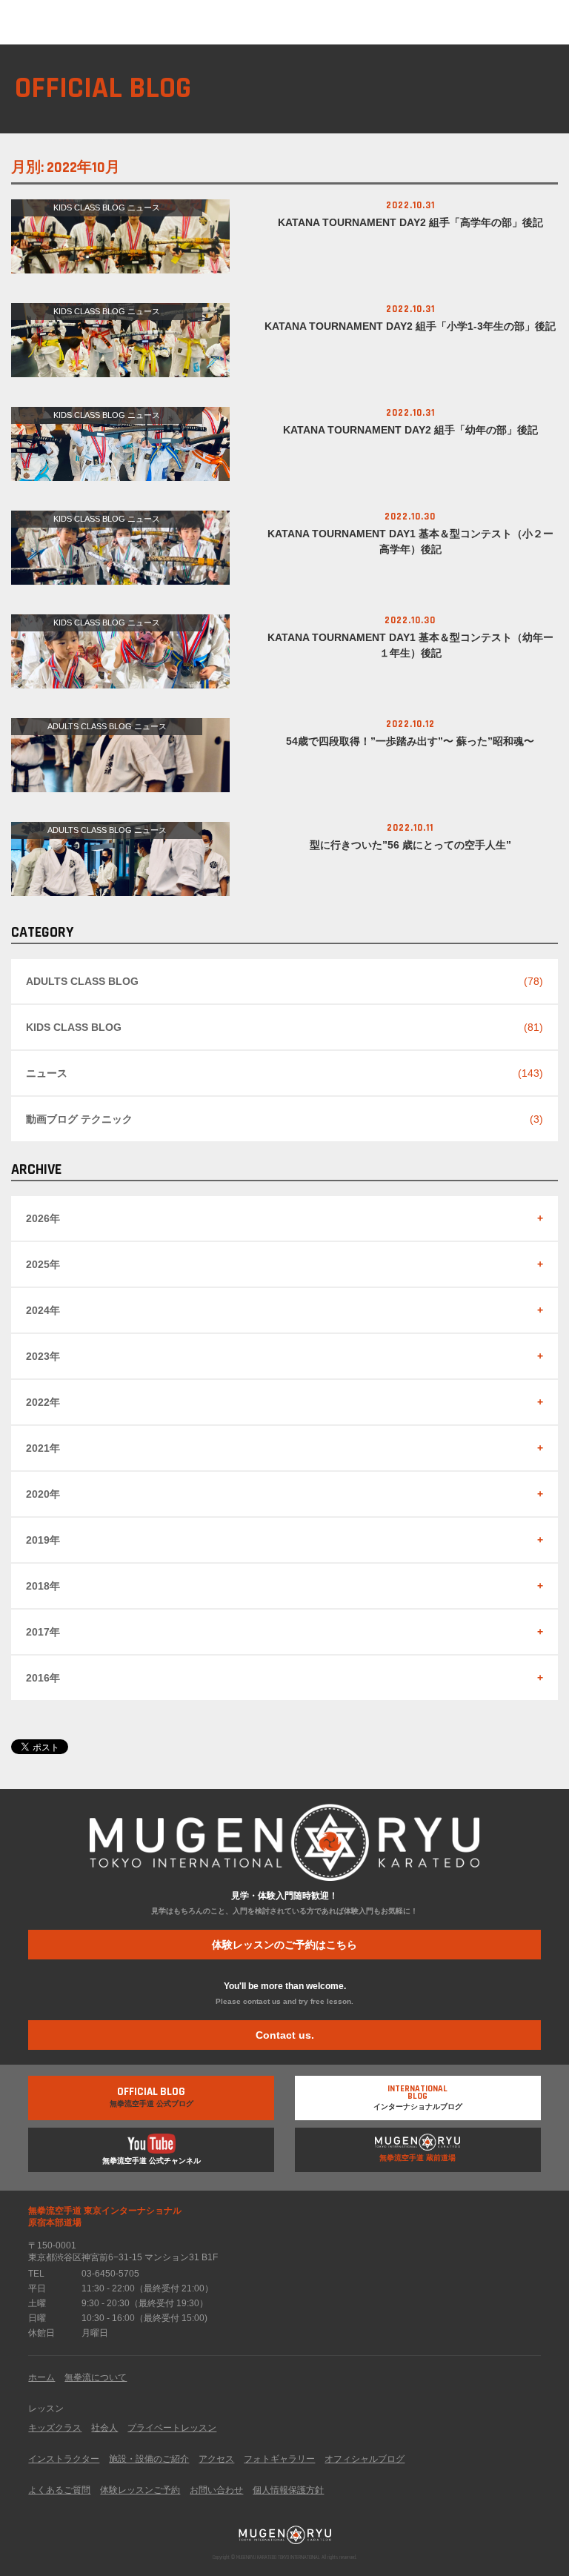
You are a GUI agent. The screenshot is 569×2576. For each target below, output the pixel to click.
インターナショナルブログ (418, 2097)
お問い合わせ (216, 2490)
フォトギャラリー (279, 2459)
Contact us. (285, 2035)
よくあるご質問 (59, 2490)
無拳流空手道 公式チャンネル (152, 2161)
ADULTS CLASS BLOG (90, 726)
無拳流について (96, 2377)
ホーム (41, 2377)
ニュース (144, 208)
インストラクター (64, 2459)
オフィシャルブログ (365, 2459)
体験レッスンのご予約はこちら (284, 1945)
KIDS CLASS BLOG (89, 208)
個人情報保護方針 (288, 2490)
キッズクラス (55, 2428)
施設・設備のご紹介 (149, 2459)
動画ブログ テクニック (79, 1119)
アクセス (216, 2459)
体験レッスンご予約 (140, 2490)
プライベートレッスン (172, 2428)
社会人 (104, 2428)
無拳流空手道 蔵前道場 (417, 2158)
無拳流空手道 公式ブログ (152, 2096)
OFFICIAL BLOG (103, 89)
